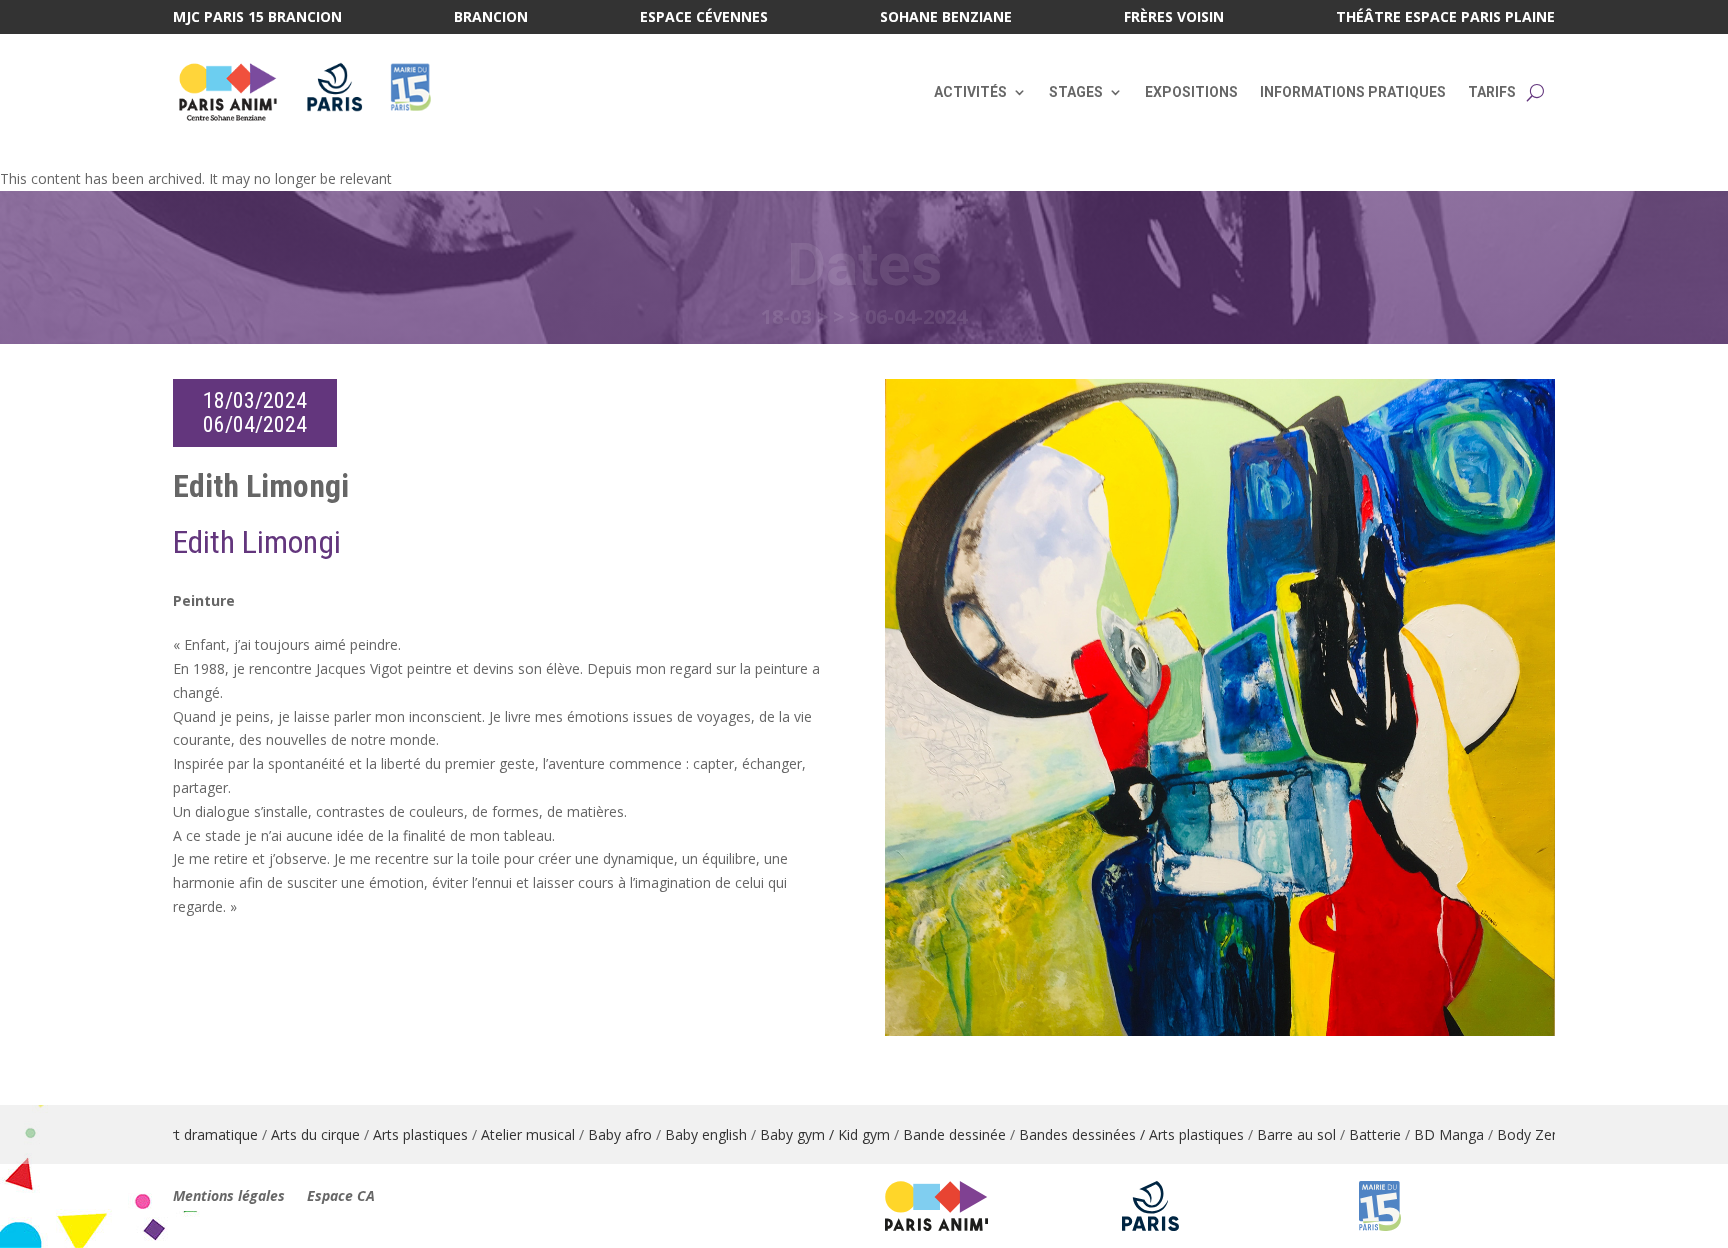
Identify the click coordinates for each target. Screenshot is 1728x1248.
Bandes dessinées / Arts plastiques (1030, 1134)
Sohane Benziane (946, 18)
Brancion (491, 18)
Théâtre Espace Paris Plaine (1445, 18)
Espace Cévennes (704, 18)
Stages (1076, 92)
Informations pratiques (1353, 92)
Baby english (605, 1134)
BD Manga (1348, 1134)
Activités (970, 92)
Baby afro (519, 1134)
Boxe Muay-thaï (1524, 1134)
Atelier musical (427, 1134)
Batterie (1274, 1134)
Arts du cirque (214, 1134)
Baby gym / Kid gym (724, 1134)
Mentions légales (229, 1197)
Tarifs (1492, 92)
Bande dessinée (853, 1134)
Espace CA (341, 1197)
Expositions (1191, 92)
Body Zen (1427, 1134)
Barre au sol (1195, 1134)
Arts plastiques (319, 1134)
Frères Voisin (1174, 18)
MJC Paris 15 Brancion (257, 18)
